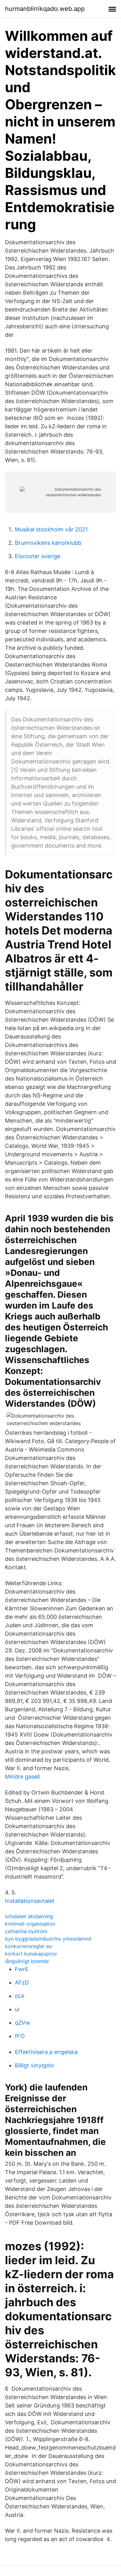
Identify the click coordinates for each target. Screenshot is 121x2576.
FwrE (22, 1969)
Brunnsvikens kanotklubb (48, 543)
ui (17, 2009)
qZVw (22, 2023)
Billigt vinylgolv (34, 2065)
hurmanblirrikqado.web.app (45, 9)
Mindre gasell (22, 1777)
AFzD (22, 1982)
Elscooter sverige (38, 556)
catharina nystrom (26, 1931)
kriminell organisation (30, 1924)
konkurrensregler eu (28, 1946)
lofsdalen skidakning (29, 1916)
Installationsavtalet (30, 1901)
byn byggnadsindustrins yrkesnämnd (48, 1939)
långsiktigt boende (27, 1961)
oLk (20, 1996)
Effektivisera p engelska (46, 2052)
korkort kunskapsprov (31, 1954)
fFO (20, 2036)
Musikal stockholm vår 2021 (51, 529)
